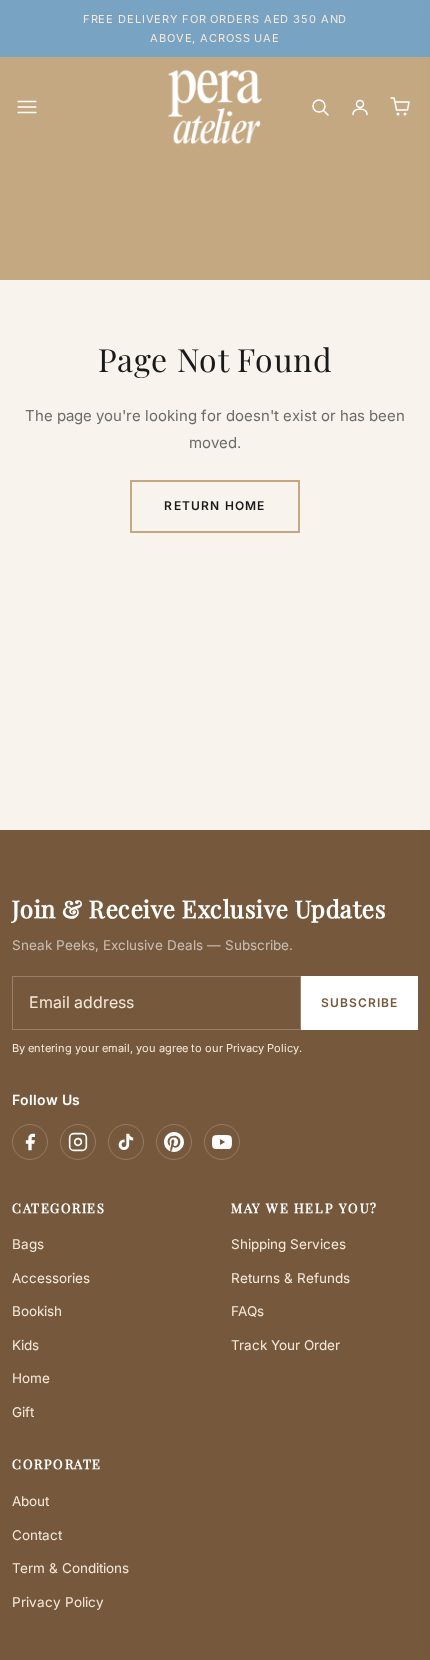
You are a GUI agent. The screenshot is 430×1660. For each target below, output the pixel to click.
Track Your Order (285, 1345)
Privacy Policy (58, 1602)
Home (31, 1378)
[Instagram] (78, 1142)
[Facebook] (30, 1142)
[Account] (360, 107)
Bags (28, 1244)
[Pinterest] (174, 1142)
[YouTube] (222, 1142)
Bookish (37, 1311)
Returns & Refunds (290, 1278)
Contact (37, 1535)
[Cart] (400, 107)
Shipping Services (288, 1244)
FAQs (247, 1311)
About (30, 1501)
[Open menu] (27, 107)
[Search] (320, 107)
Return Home (214, 505)
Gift (23, 1412)
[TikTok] (126, 1142)
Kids (25, 1345)
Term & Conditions (70, 1568)
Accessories (51, 1278)
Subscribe (359, 1002)
